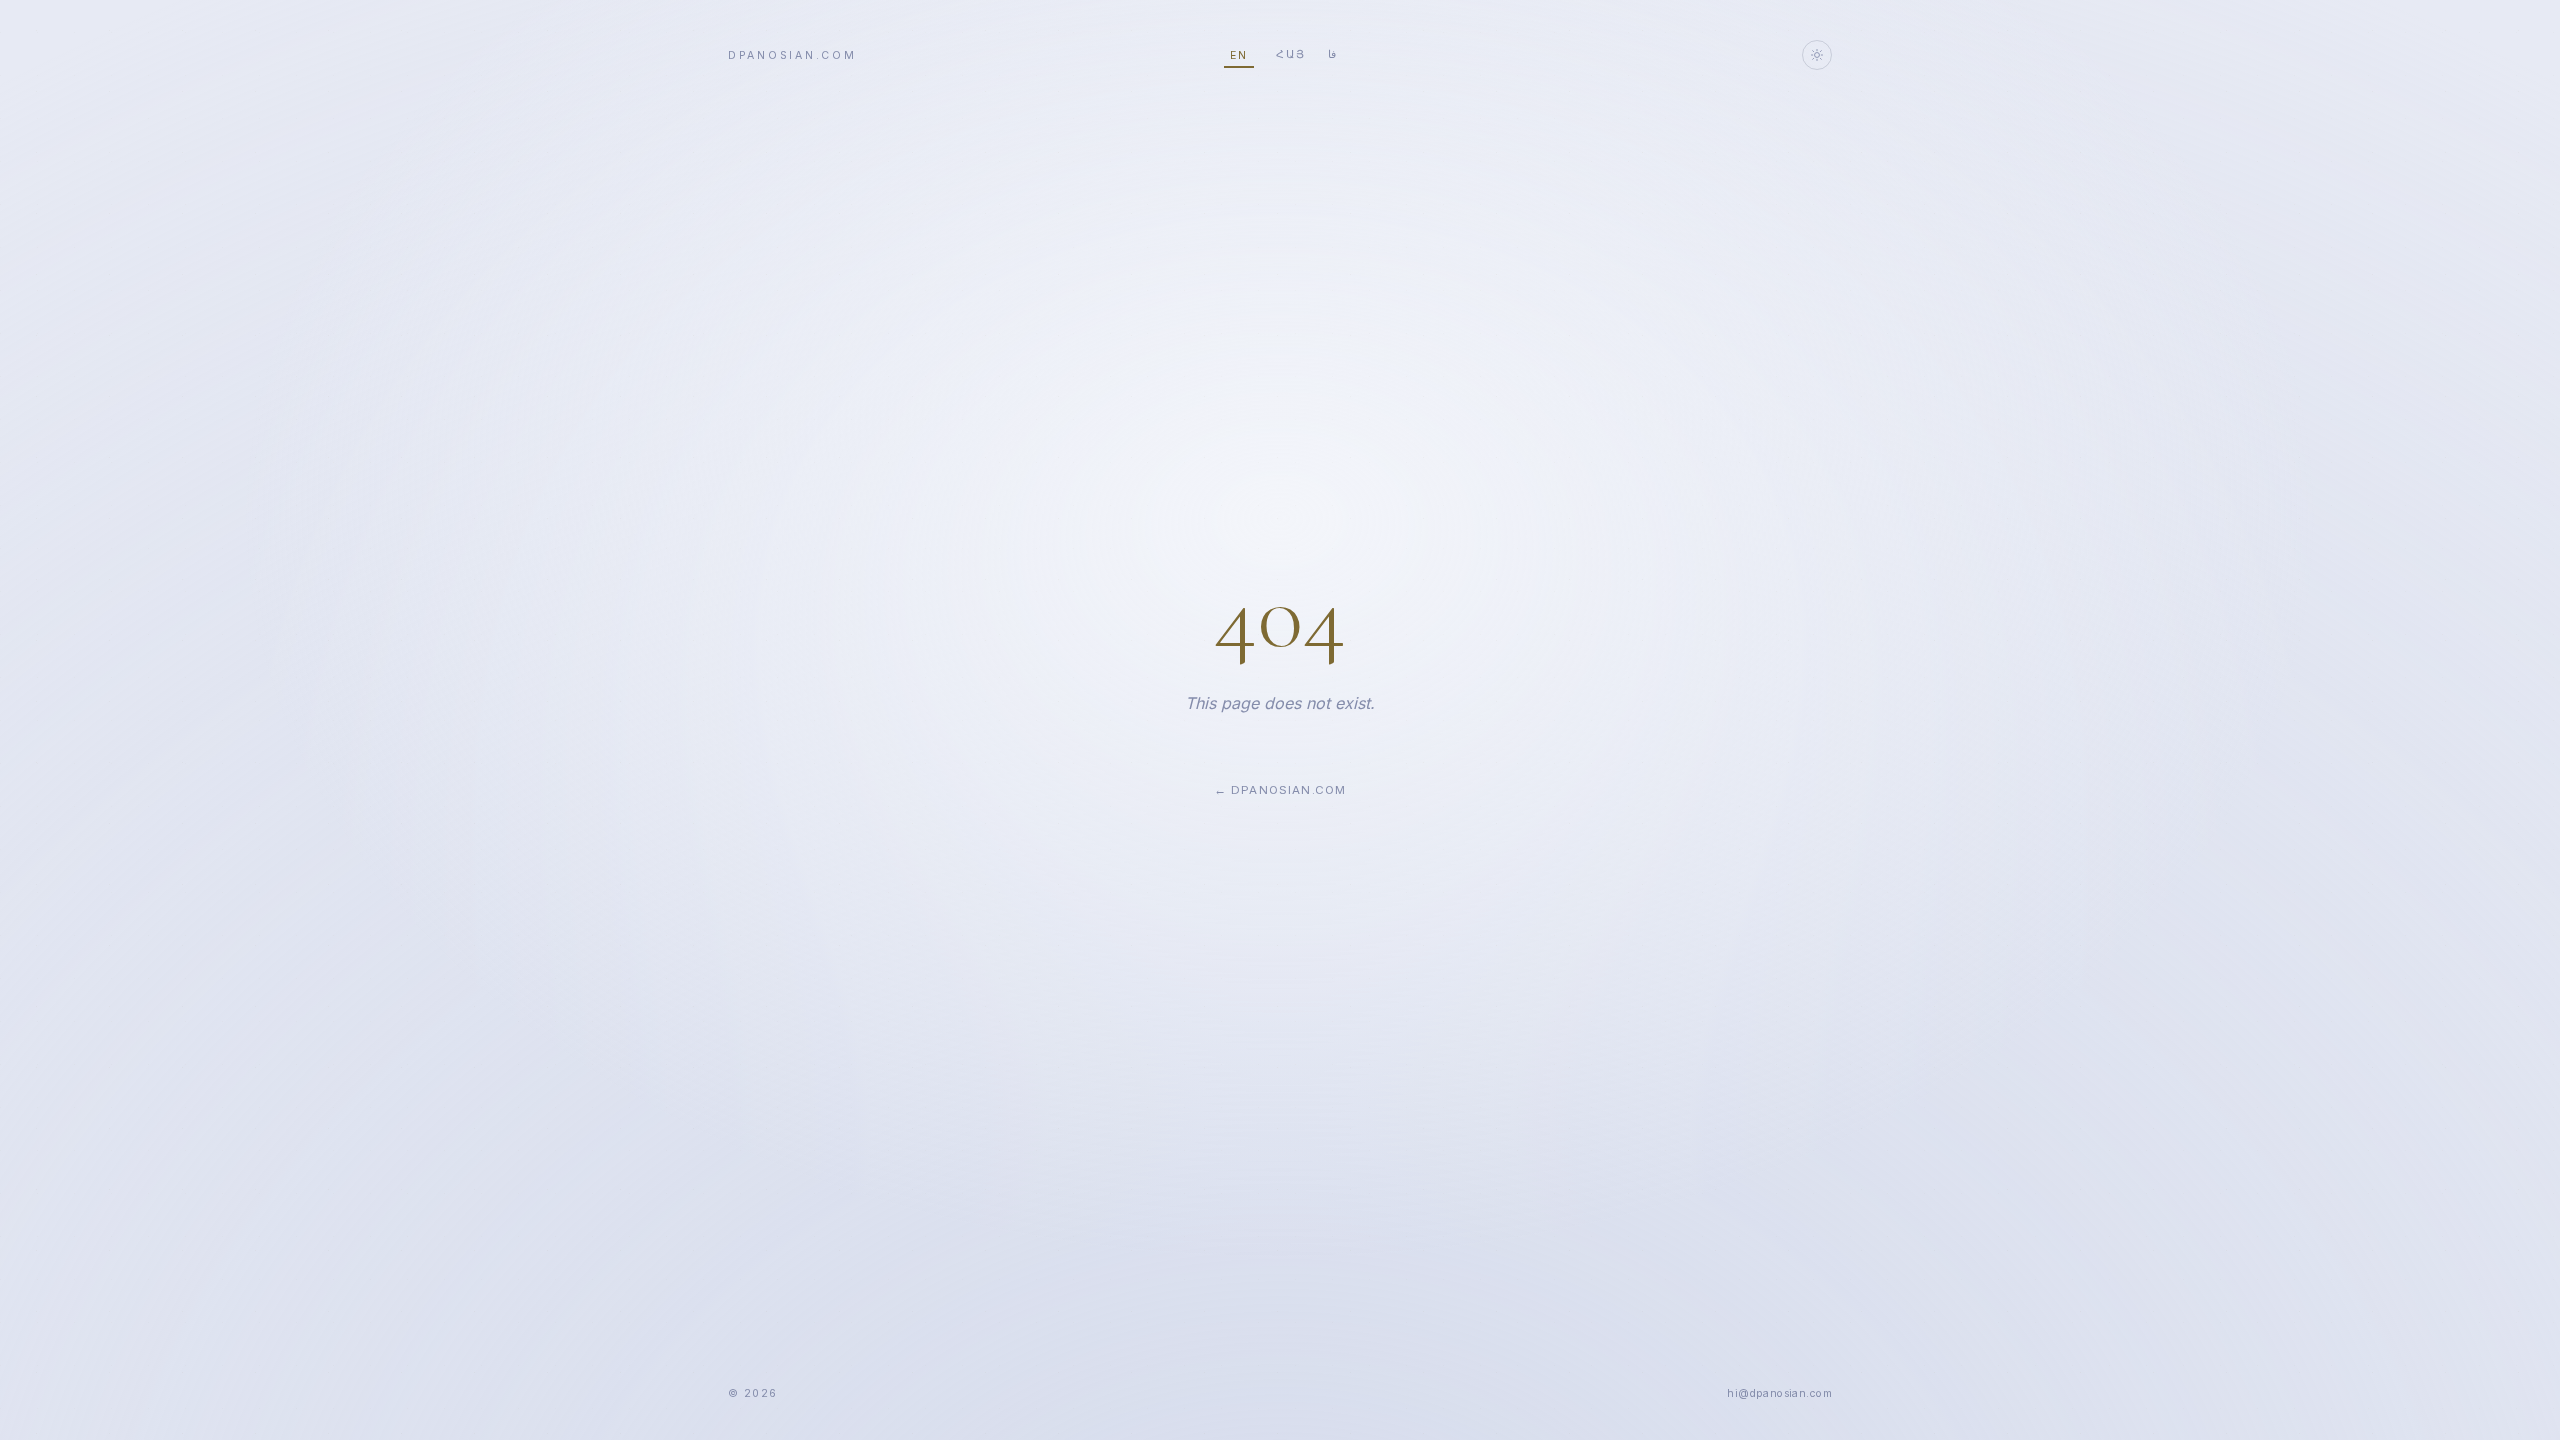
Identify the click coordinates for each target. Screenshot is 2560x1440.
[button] (1779, 1393)
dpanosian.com (792, 55)
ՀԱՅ (1291, 54)
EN (1239, 55)
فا (1332, 54)
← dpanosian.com (1280, 790)
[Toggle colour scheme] (1817, 55)
